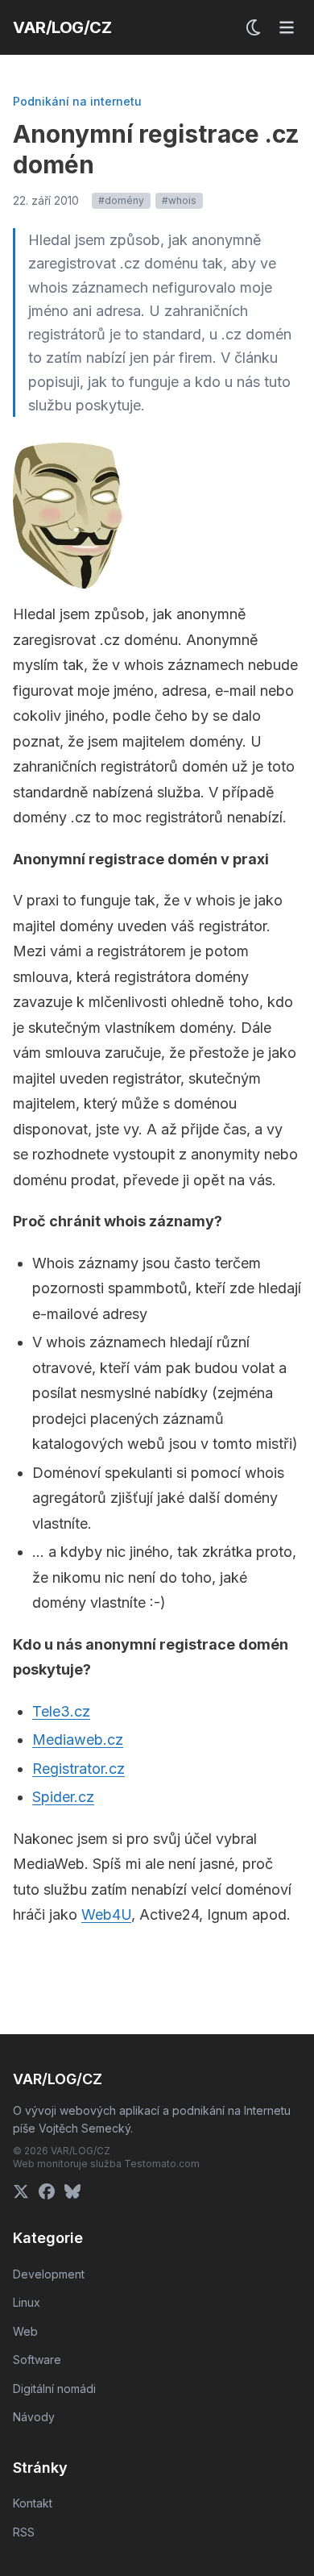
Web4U (106, 1914)
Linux (27, 2302)
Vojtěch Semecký (85, 2128)
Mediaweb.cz (78, 1740)
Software (37, 2360)
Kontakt (33, 2503)
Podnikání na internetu (77, 101)
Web (25, 2331)
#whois (179, 200)
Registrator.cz (78, 1769)
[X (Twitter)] (21, 2191)
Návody (34, 2417)
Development (49, 2274)
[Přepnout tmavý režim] (254, 27)
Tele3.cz (61, 1711)
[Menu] (287, 27)
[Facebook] (47, 2191)
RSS (24, 2532)
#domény (121, 200)
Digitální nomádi (54, 2389)
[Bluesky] (72, 2191)
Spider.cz (63, 1797)
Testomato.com (162, 2164)
